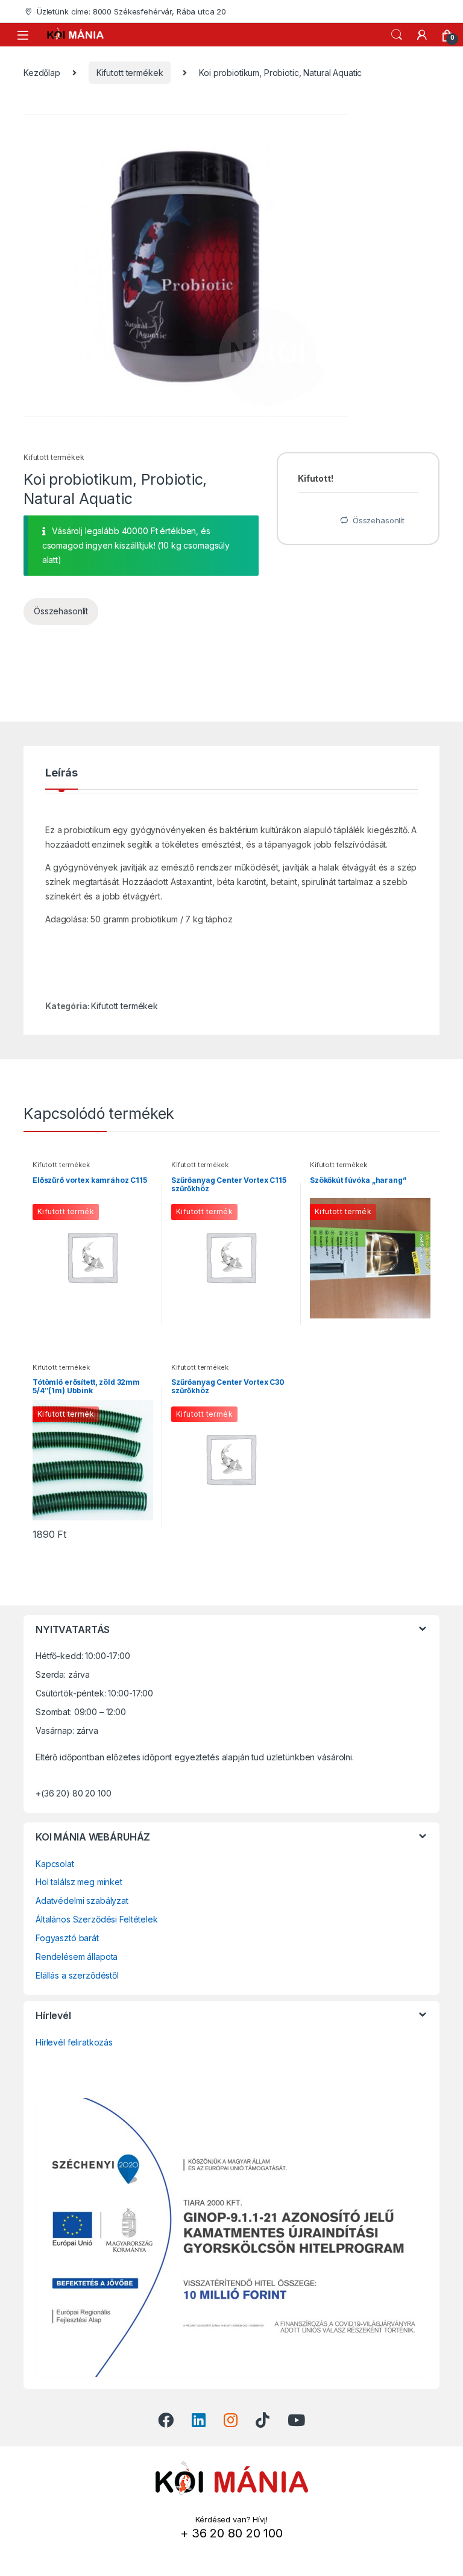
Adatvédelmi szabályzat (82, 1901)
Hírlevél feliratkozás (74, 2042)
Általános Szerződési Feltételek (97, 1919)
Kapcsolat (55, 1864)
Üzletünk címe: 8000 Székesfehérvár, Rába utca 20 (131, 11)
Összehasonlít (61, 611)
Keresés (397, 35)
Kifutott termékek (130, 73)
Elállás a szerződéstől (77, 1975)
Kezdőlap (42, 73)
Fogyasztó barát (67, 1938)
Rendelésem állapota (77, 1957)
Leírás (61, 773)
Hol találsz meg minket (79, 1882)
